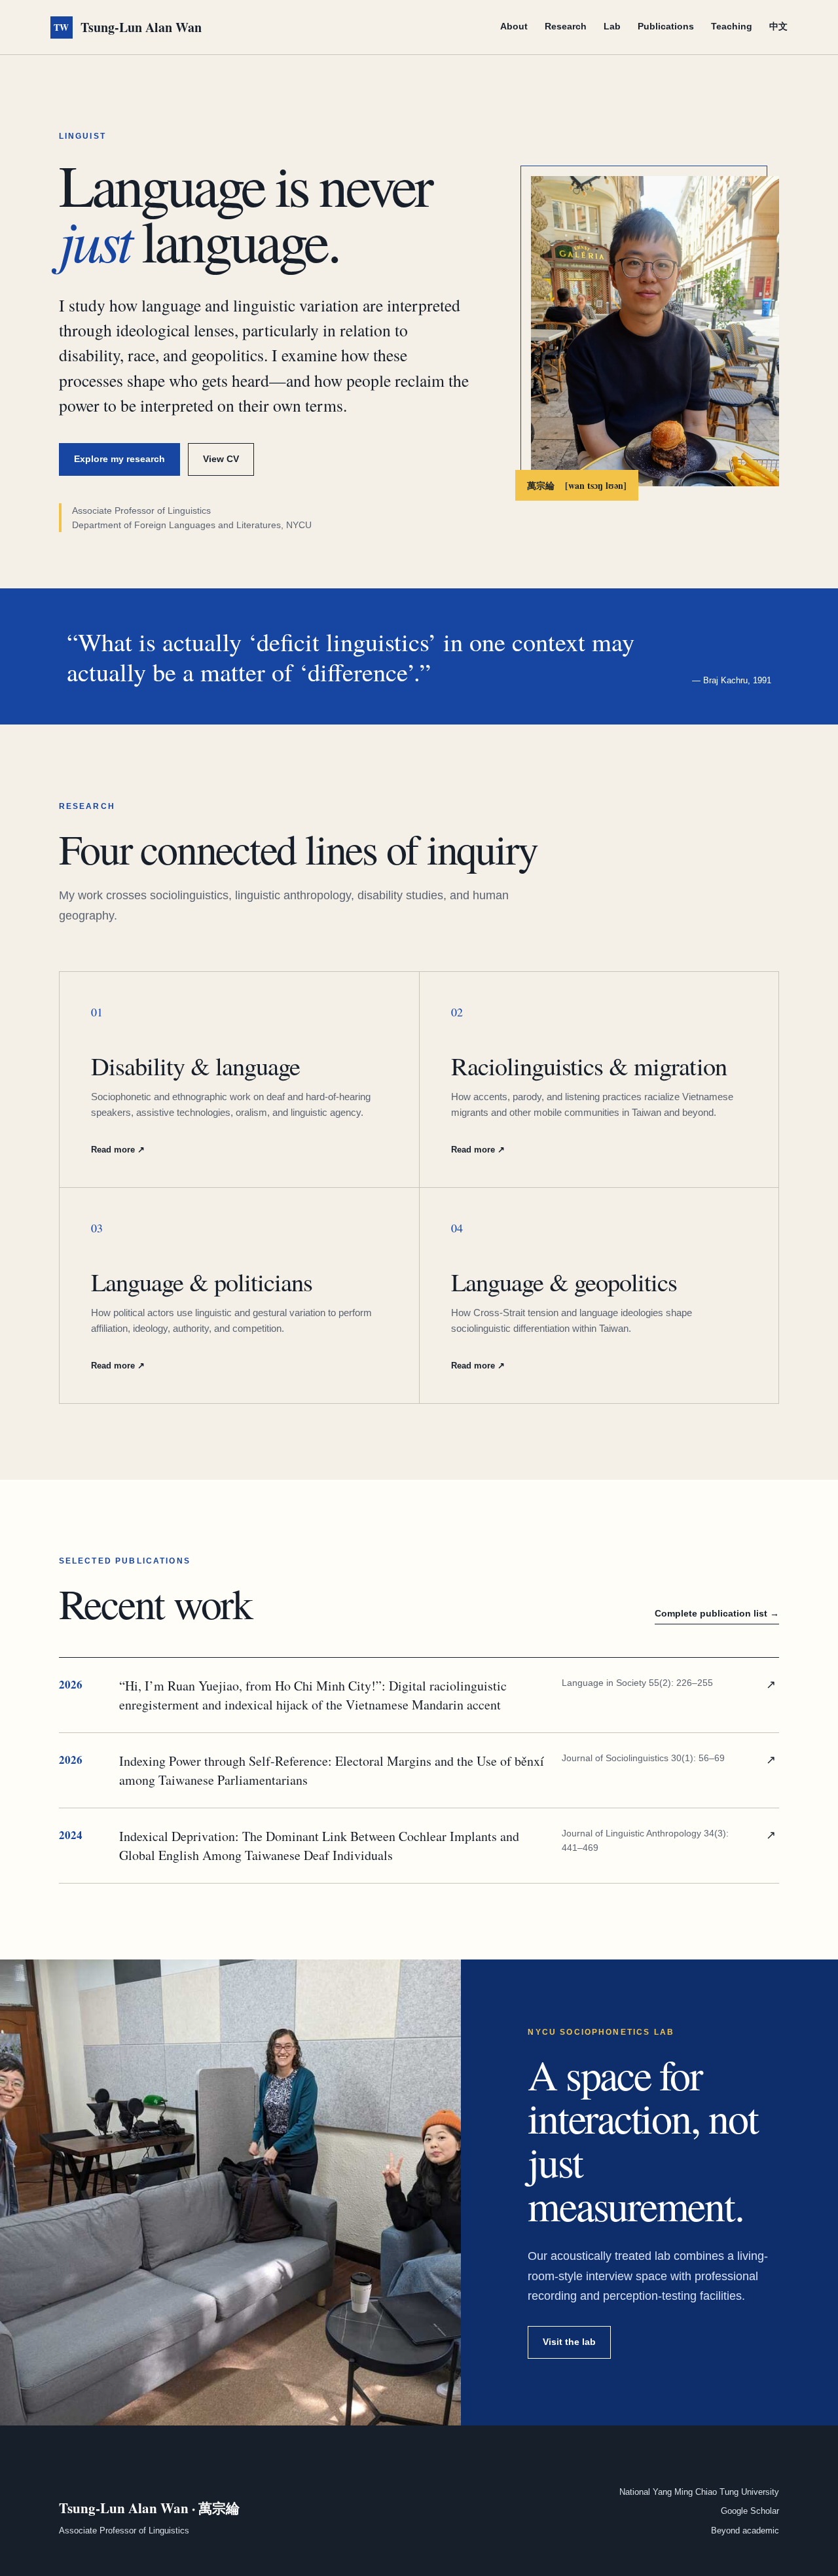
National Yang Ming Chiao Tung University (699, 2492)
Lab (612, 26)
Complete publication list (717, 1613)
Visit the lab (569, 2342)
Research (566, 26)
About (514, 26)
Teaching (732, 26)
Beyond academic (745, 2531)
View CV (221, 459)
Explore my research (119, 459)
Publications (666, 26)
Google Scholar (750, 2511)
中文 (778, 26)
